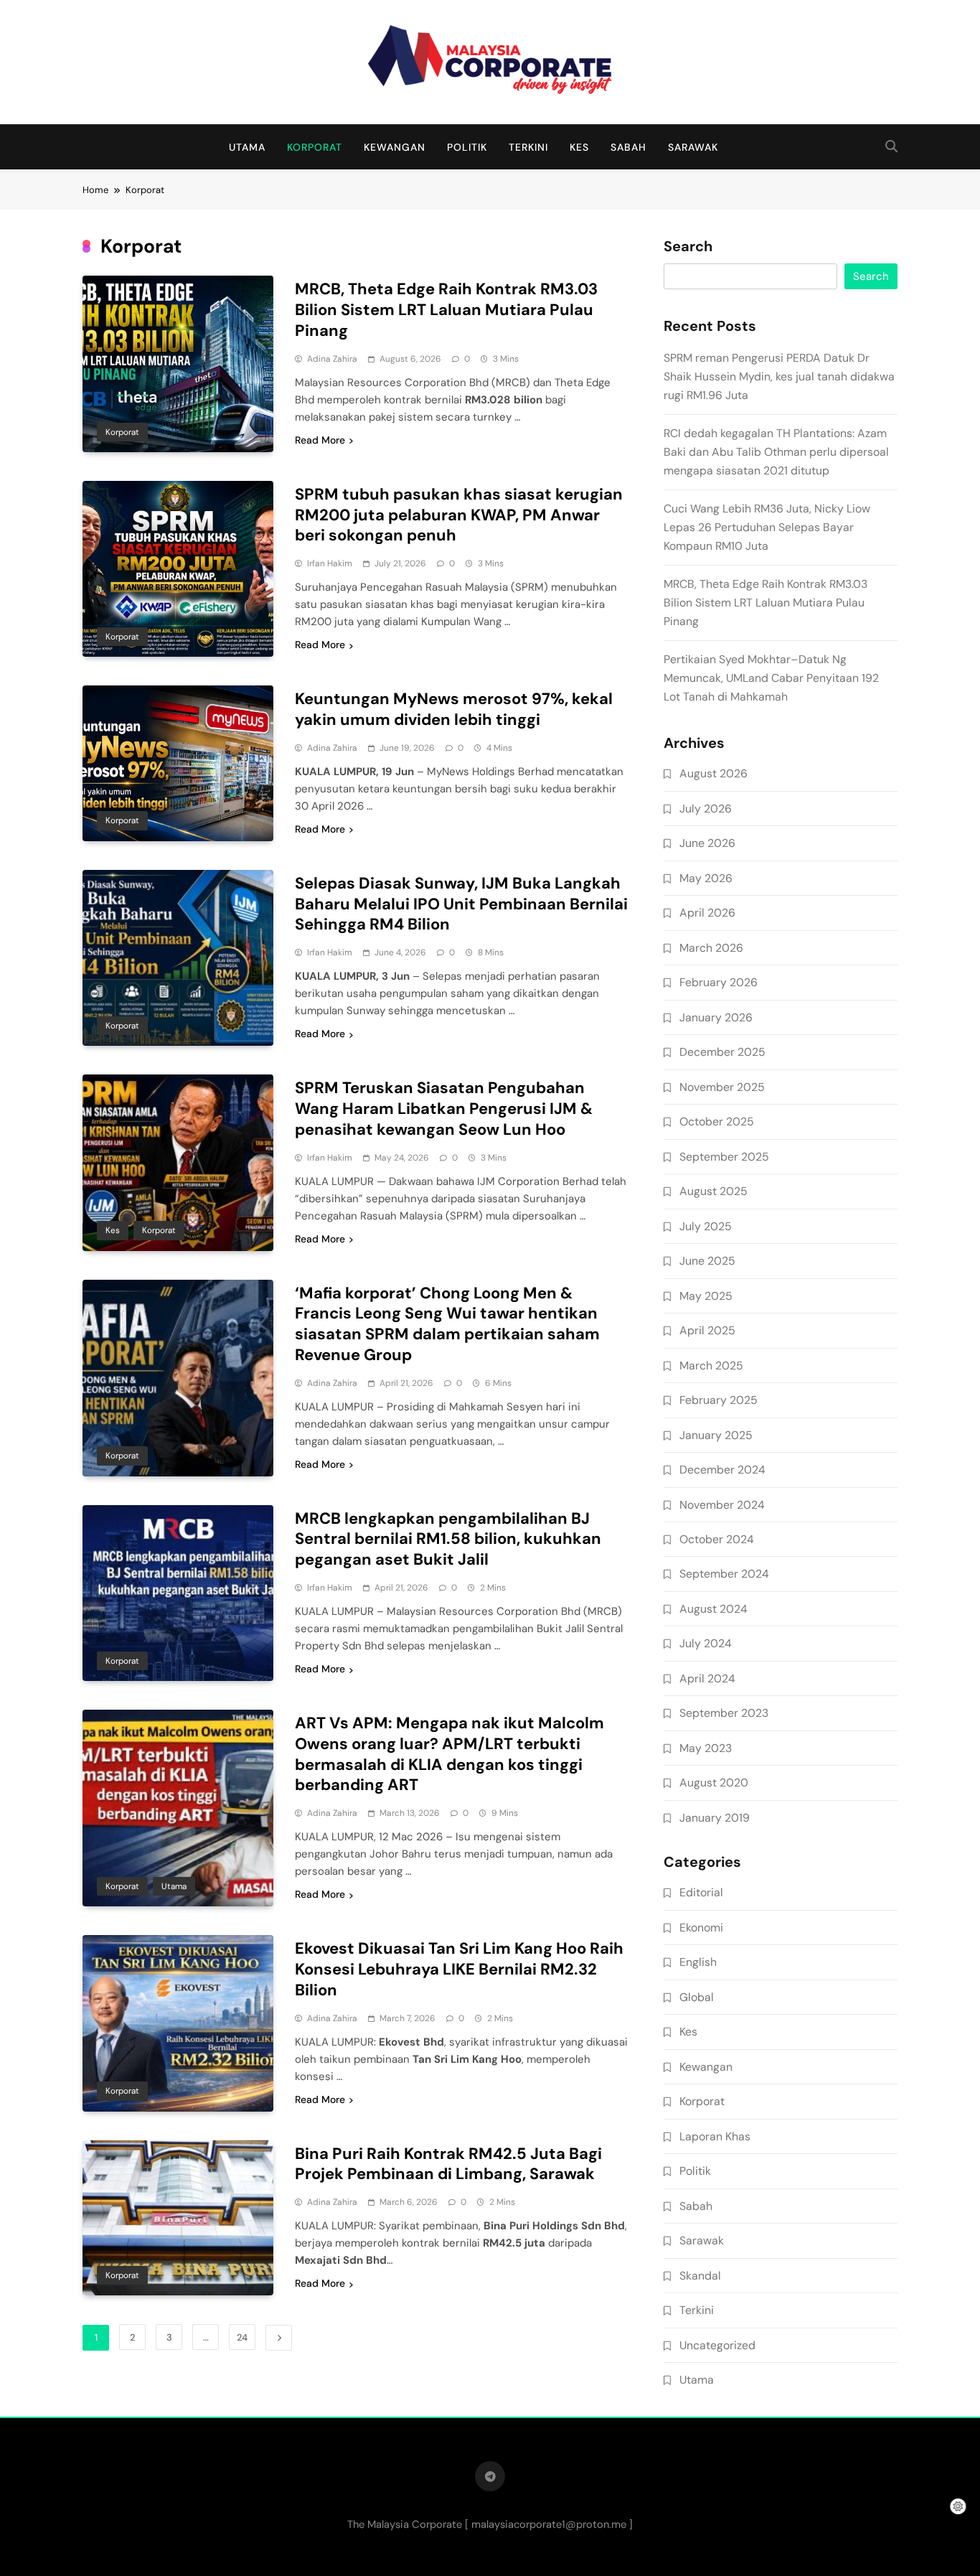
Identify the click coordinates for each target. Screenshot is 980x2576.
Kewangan (395, 147)
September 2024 (724, 1574)
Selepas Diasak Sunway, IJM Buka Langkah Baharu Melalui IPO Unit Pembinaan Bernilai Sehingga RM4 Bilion (461, 904)
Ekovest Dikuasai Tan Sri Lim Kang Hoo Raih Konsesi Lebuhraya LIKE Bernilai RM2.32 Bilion (459, 1969)
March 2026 (711, 948)
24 (242, 2337)
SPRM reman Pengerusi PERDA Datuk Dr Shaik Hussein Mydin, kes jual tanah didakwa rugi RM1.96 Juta (779, 376)
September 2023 (724, 1713)
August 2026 (713, 773)
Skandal (700, 2276)
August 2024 (713, 1609)
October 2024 (717, 1539)
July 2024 (706, 1643)
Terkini (528, 147)
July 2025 (706, 1226)
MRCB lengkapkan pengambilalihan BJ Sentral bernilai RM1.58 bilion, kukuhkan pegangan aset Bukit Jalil (448, 1539)
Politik (467, 147)
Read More (320, 440)
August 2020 (714, 1783)
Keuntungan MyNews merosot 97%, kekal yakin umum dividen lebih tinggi (454, 709)
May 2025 (706, 1296)
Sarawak (693, 147)
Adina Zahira (332, 359)
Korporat (315, 147)
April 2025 (707, 1330)
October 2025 (717, 1121)
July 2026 (706, 809)
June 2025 (707, 1261)
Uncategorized (717, 2345)
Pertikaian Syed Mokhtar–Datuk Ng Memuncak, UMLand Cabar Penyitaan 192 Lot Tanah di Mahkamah (771, 678)
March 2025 (711, 1366)
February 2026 (718, 982)
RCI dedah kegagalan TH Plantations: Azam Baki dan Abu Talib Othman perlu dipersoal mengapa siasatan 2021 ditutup (776, 452)
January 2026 (716, 1017)
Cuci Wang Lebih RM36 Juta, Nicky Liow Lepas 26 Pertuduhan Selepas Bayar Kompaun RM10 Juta (767, 527)
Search (688, 247)
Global (697, 1997)
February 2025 (718, 1400)
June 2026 (707, 843)
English (698, 1962)
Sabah (628, 147)
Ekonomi (701, 1928)
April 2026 (707, 913)
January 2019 (715, 1818)
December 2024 (722, 1470)
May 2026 (706, 878)
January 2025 (716, 1435)
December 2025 (722, 1052)
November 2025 (722, 1087)
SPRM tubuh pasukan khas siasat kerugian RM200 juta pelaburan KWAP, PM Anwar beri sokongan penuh (459, 515)
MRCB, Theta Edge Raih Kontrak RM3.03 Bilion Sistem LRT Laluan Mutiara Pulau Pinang (446, 310)
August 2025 (713, 1191)
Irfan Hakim (330, 563)
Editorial (701, 1892)
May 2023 (706, 1748)
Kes (579, 147)
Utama (247, 147)
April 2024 (707, 1678)
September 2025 (724, 1157)
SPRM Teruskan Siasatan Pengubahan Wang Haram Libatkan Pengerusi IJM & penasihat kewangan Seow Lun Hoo (444, 1109)
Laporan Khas (715, 2136)
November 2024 (722, 1505)
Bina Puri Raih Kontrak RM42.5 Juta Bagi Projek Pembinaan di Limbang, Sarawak (448, 2164)
